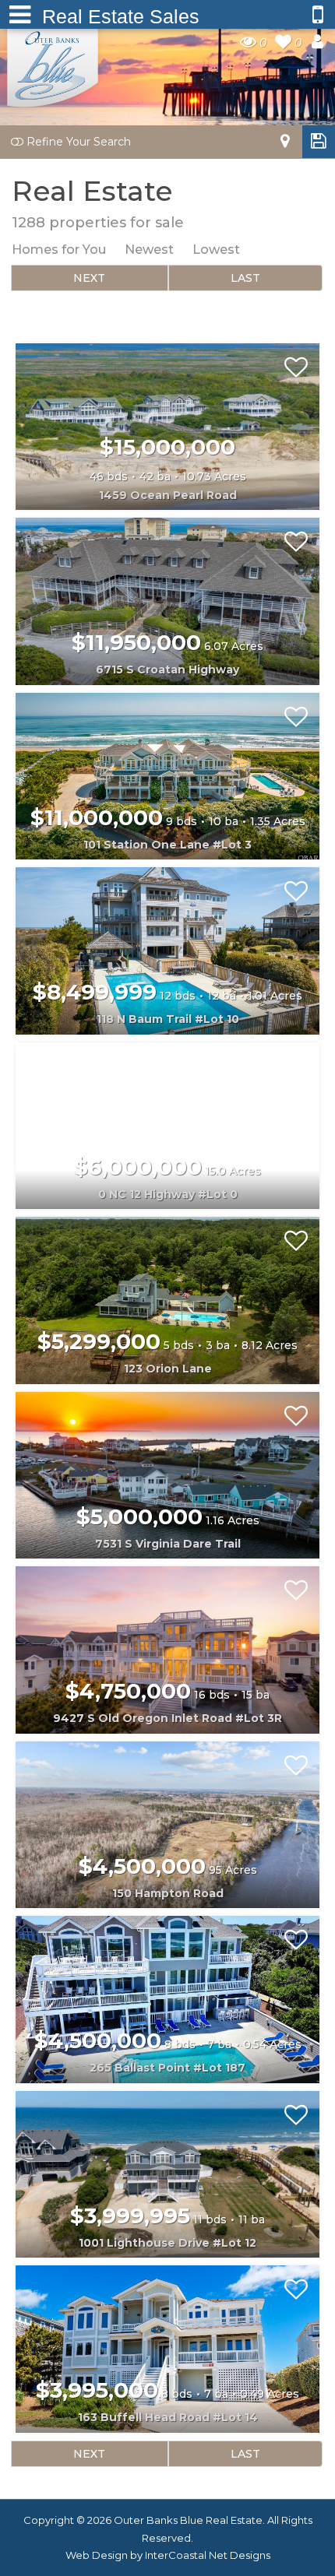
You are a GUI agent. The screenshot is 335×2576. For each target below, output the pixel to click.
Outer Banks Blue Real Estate (53, 65)
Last (245, 278)
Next (89, 278)
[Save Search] (319, 141)
